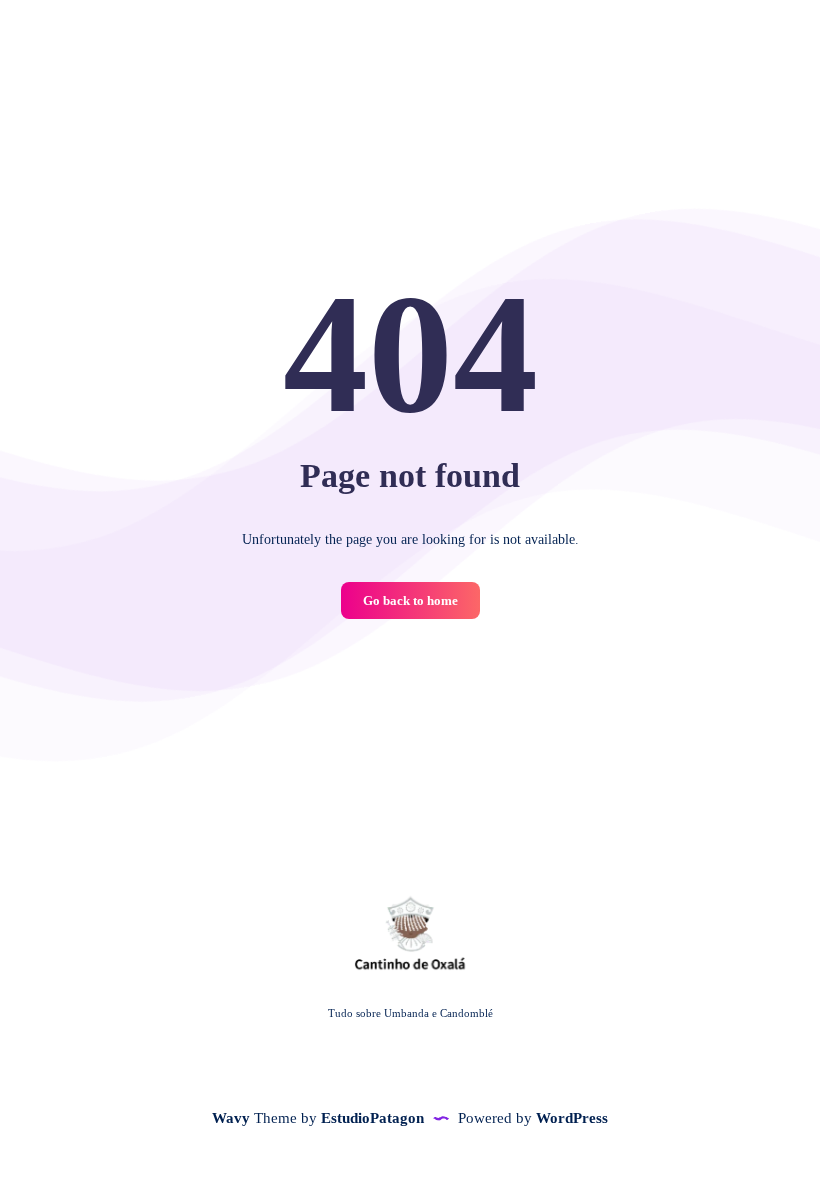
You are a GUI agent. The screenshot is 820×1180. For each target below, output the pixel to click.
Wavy (231, 1118)
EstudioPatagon (372, 1118)
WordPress (572, 1118)
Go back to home (410, 600)
